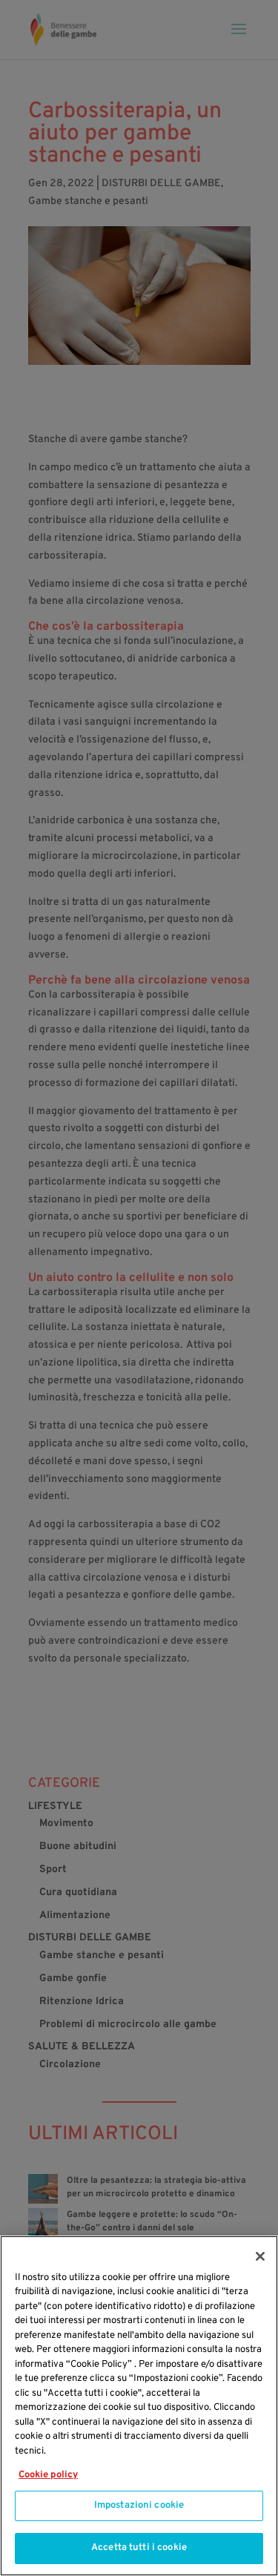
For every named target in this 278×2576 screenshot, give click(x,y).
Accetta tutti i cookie (139, 2548)
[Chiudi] (260, 2256)
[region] (139, 2406)
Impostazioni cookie (139, 2506)
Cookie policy (48, 2475)
